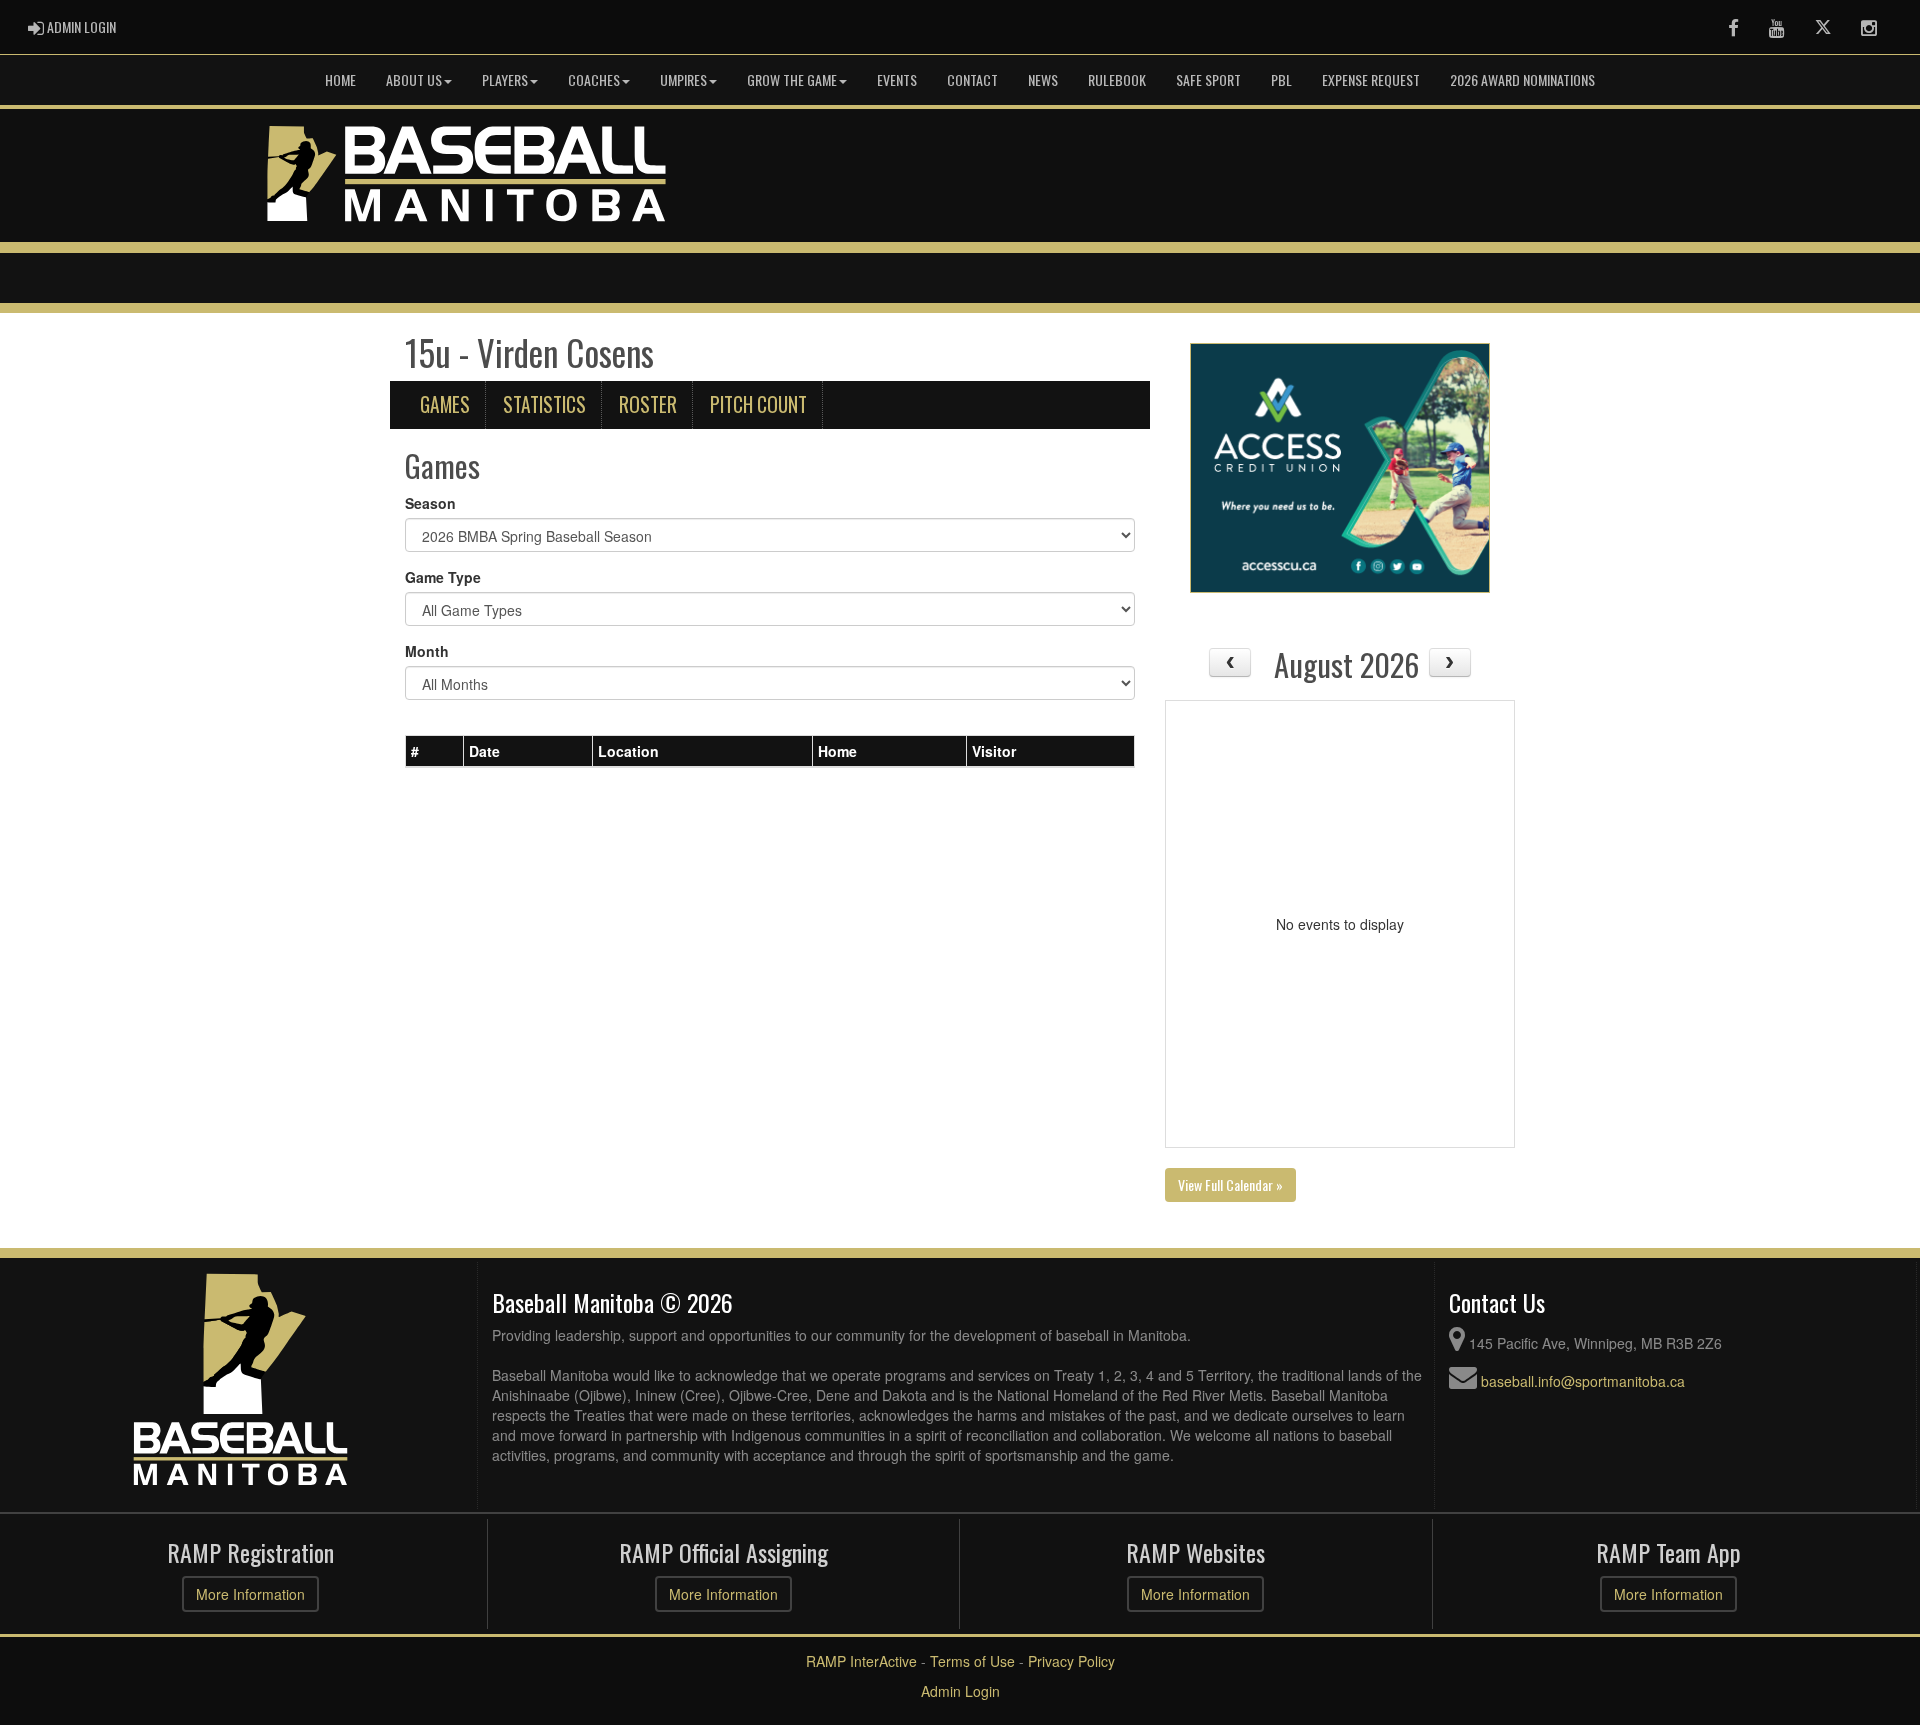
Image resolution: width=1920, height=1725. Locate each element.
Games (445, 404)
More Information (250, 1594)
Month (427, 651)
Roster (648, 404)
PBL (1281, 79)
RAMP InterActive (861, 1661)
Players (505, 79)
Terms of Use (972, 1661)
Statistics (544, 404)
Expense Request (1371, 79)
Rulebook (1117, 79)
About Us (414, 79)
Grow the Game (792, 79)
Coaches (594, 79)
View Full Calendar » (1230, 1184)
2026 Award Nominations (1522, 79)
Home (340, 79)
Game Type (443, 577)
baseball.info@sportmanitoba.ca (1583, 1381)
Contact (972, 79)
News (1043, 79)
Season (430, 503)
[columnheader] (435, 751)
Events (897, 79)
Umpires (683, 79)
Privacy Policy (1071, 1661)
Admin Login (960, 1691)
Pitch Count (758, 404)
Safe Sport (1208, 79)
